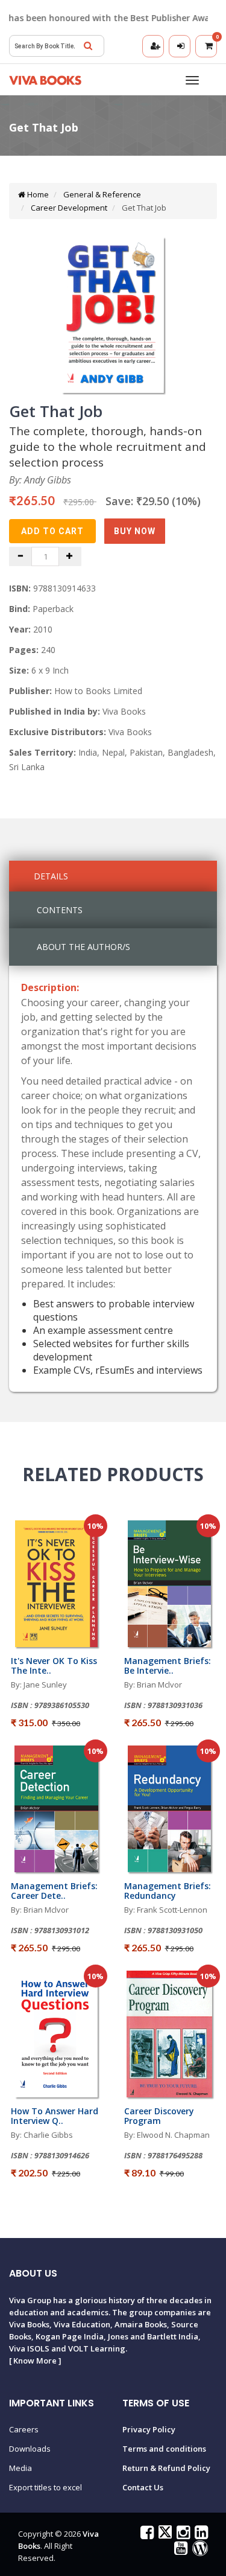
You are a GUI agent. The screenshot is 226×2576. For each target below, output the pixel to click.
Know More (35, 2361)
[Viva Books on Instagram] (182, 2535)
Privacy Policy (149, 2429)
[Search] (88, 46)
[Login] (180, 46)
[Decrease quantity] (20, 556)
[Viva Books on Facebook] (146, 2535)
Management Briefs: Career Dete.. (54, 1890)
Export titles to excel (46, 2487)
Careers (24, 2429)
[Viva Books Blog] (199, 2551)
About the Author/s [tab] (83, 947)
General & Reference (101, 194)
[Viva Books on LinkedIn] (200, 2535)
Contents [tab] (60, 910)
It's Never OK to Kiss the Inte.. (54, 1665)
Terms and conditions (164, 2449)
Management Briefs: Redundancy (168, 1890)
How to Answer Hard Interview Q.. (55, 2115)
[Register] (153, 46)
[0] (206, 46)
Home (37, 194)
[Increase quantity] (70, 556)
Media (20, 2468)
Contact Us (143, 2487)
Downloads (30, 2449)
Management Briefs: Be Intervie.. (168, 1665)
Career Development (68, 208)
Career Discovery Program (159, 2115)
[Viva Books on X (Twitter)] (164, 2535)
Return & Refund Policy (166, 2468)
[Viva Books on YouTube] (179, 2551)
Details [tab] (51, 876)
